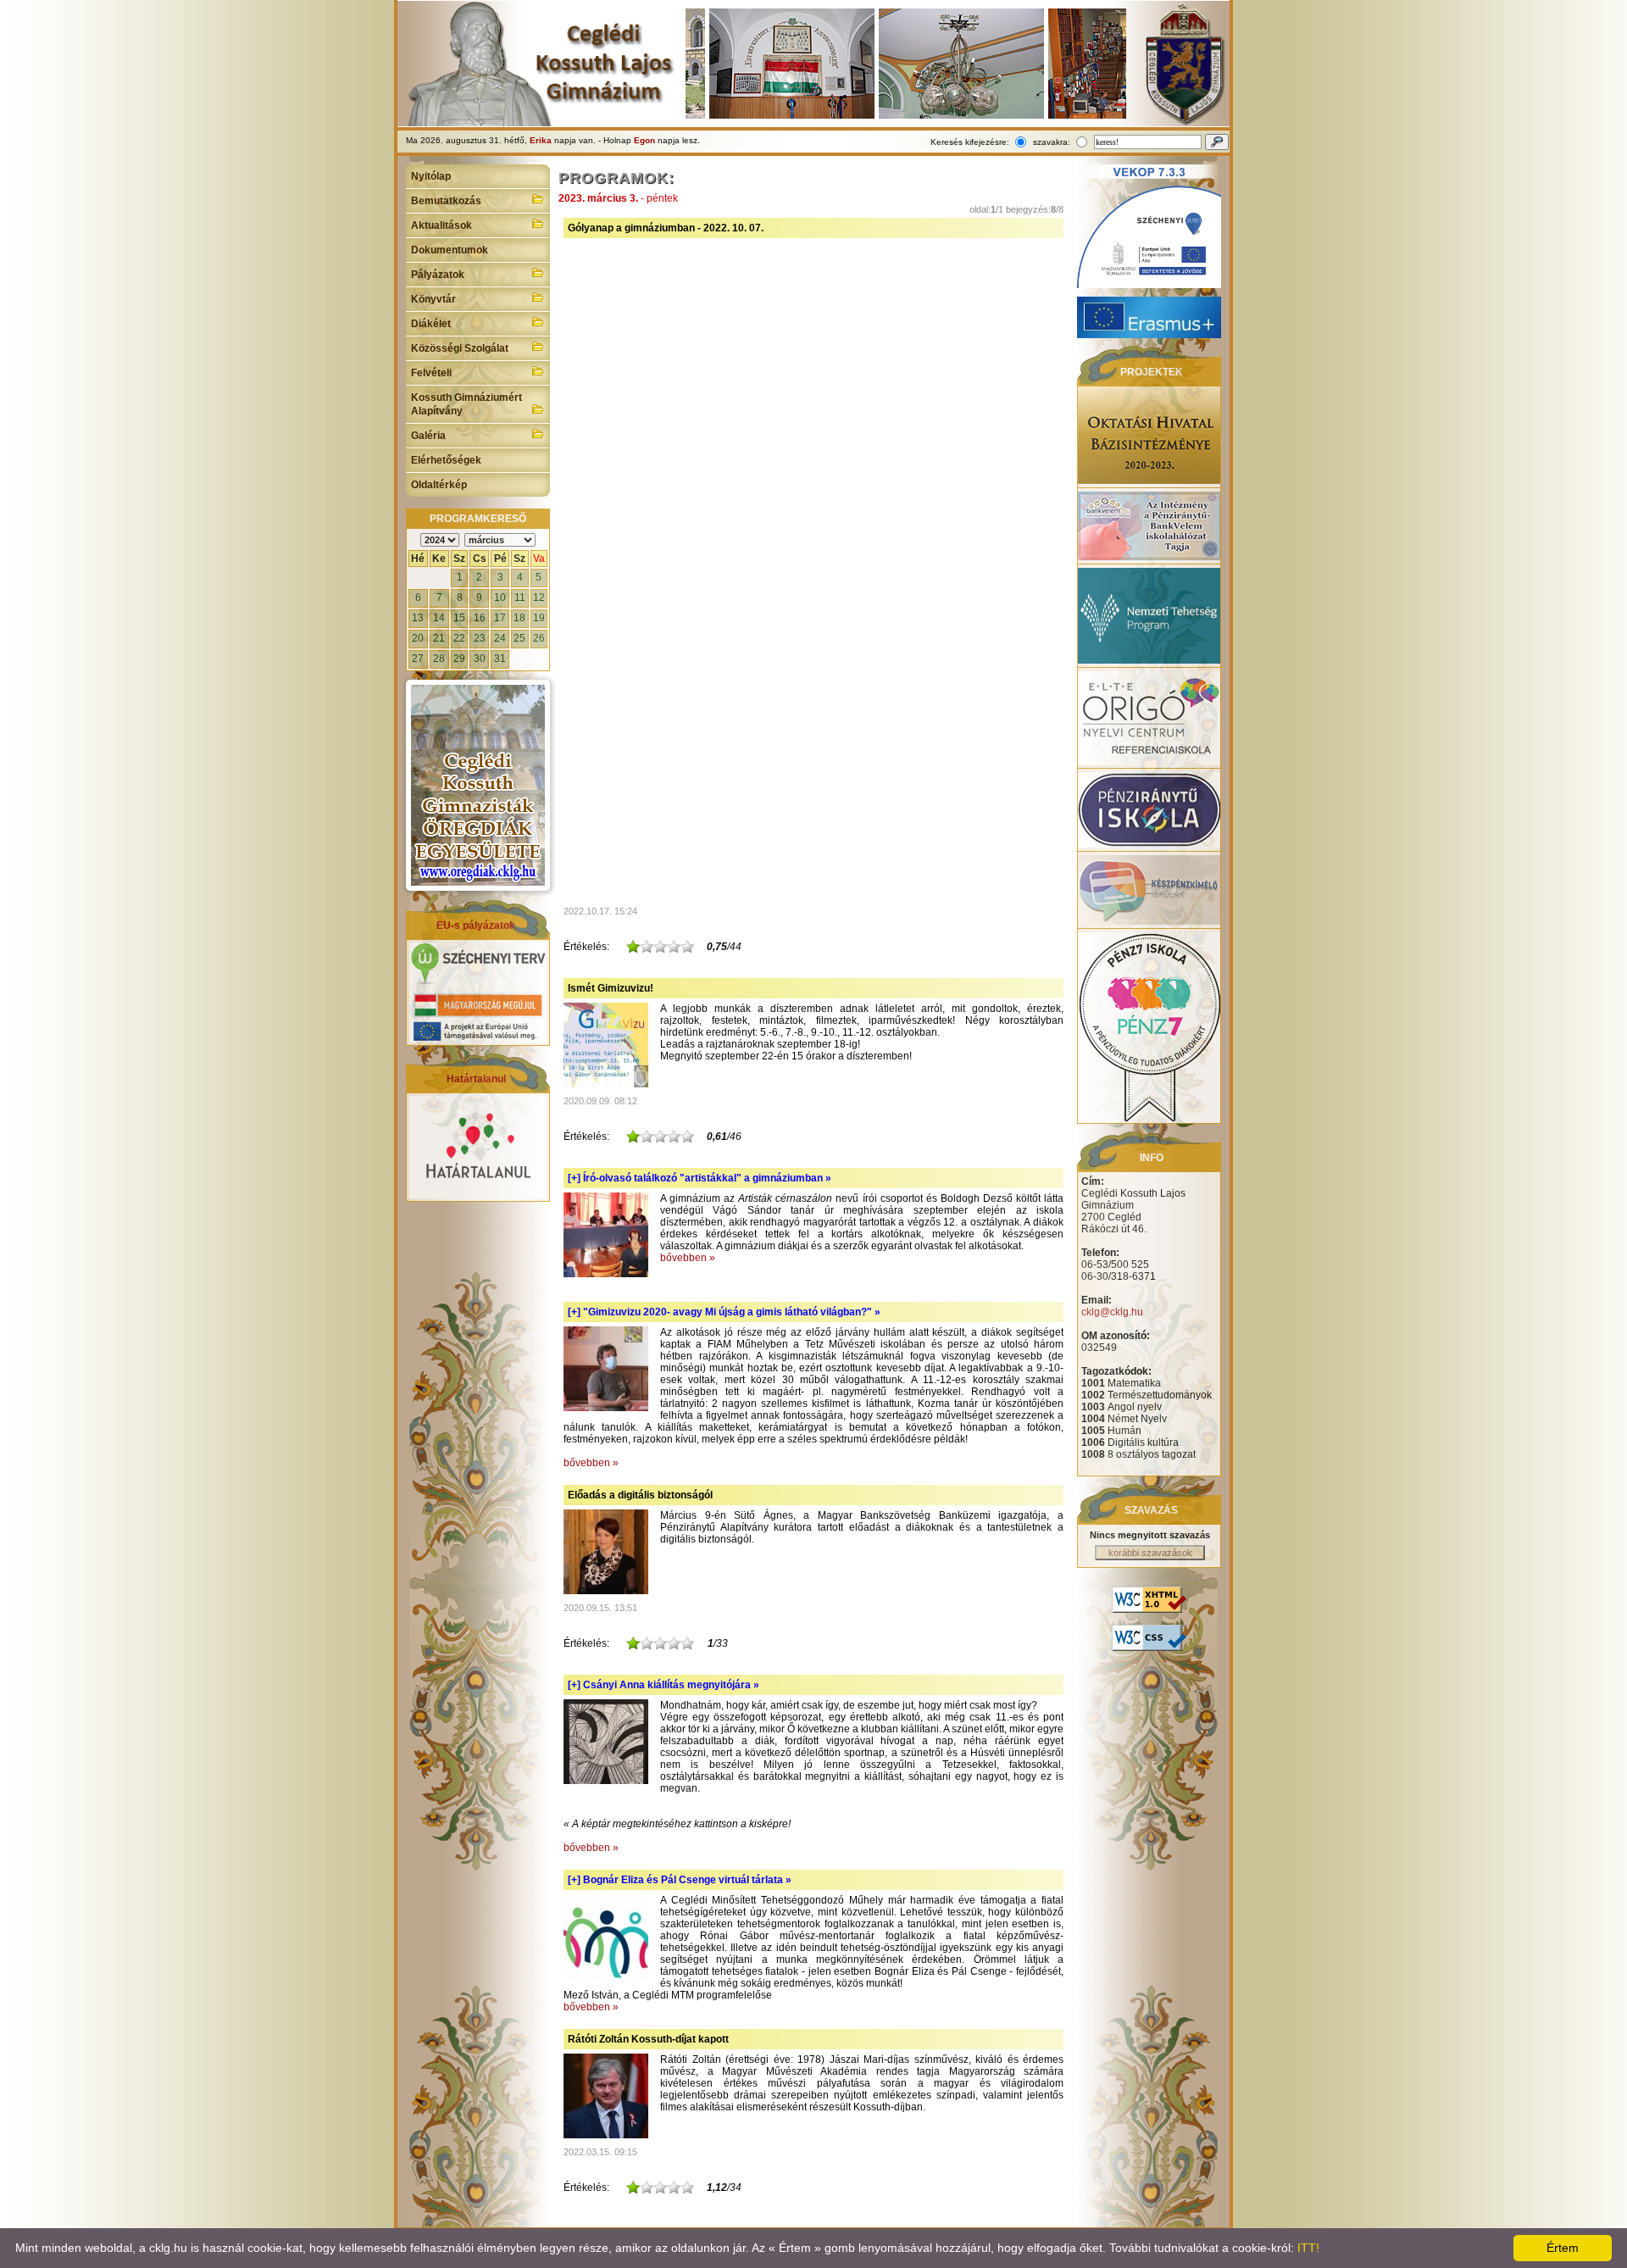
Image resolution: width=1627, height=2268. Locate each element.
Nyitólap (431, 176)
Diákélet (431, 324)
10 (500, 598)
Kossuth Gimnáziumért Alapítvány (466, 404)
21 (439, 638)
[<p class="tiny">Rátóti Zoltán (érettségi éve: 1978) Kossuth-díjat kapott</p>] (606, 2135)
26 (539, 638)
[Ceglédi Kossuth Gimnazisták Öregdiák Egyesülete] (478, 785)
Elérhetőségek (446, 460)
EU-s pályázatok (476, 926)
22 (459, 638)
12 (539, 598)
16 (480, 618)
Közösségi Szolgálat (460, 348)
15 (459, 618)
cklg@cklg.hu (1112, 1312)
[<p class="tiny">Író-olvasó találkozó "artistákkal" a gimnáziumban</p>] (606, 1274)
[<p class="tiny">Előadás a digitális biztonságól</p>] (606, 1591)
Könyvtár (433, 299)
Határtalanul (476, 1079)
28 (439, 659)
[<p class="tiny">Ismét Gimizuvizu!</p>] (606, 1084)
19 (539, 618)
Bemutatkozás (446, 201)
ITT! (1308, 2248)
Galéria (428, 436)
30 (480, 659)
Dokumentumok (450, 250)
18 (519, 618)
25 (519, 638)
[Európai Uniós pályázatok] (478, 1039)
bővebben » (688, 1258)
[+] (700, 1178)
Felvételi (431, 373)
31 (500, 659)
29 (459, 659)
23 (480, 638)
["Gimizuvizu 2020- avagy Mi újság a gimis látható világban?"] (606, 1408)
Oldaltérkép (439, 485)
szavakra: (1052, 142)
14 (439, 618)
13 (418, 618)
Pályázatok (438, 275)
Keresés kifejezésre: (970, 142)
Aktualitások (441, 225)
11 (520, 598)
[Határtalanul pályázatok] (478, 1195)
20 (418, 638)
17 (500, 618)
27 (418, 659)
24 (500, 638)
